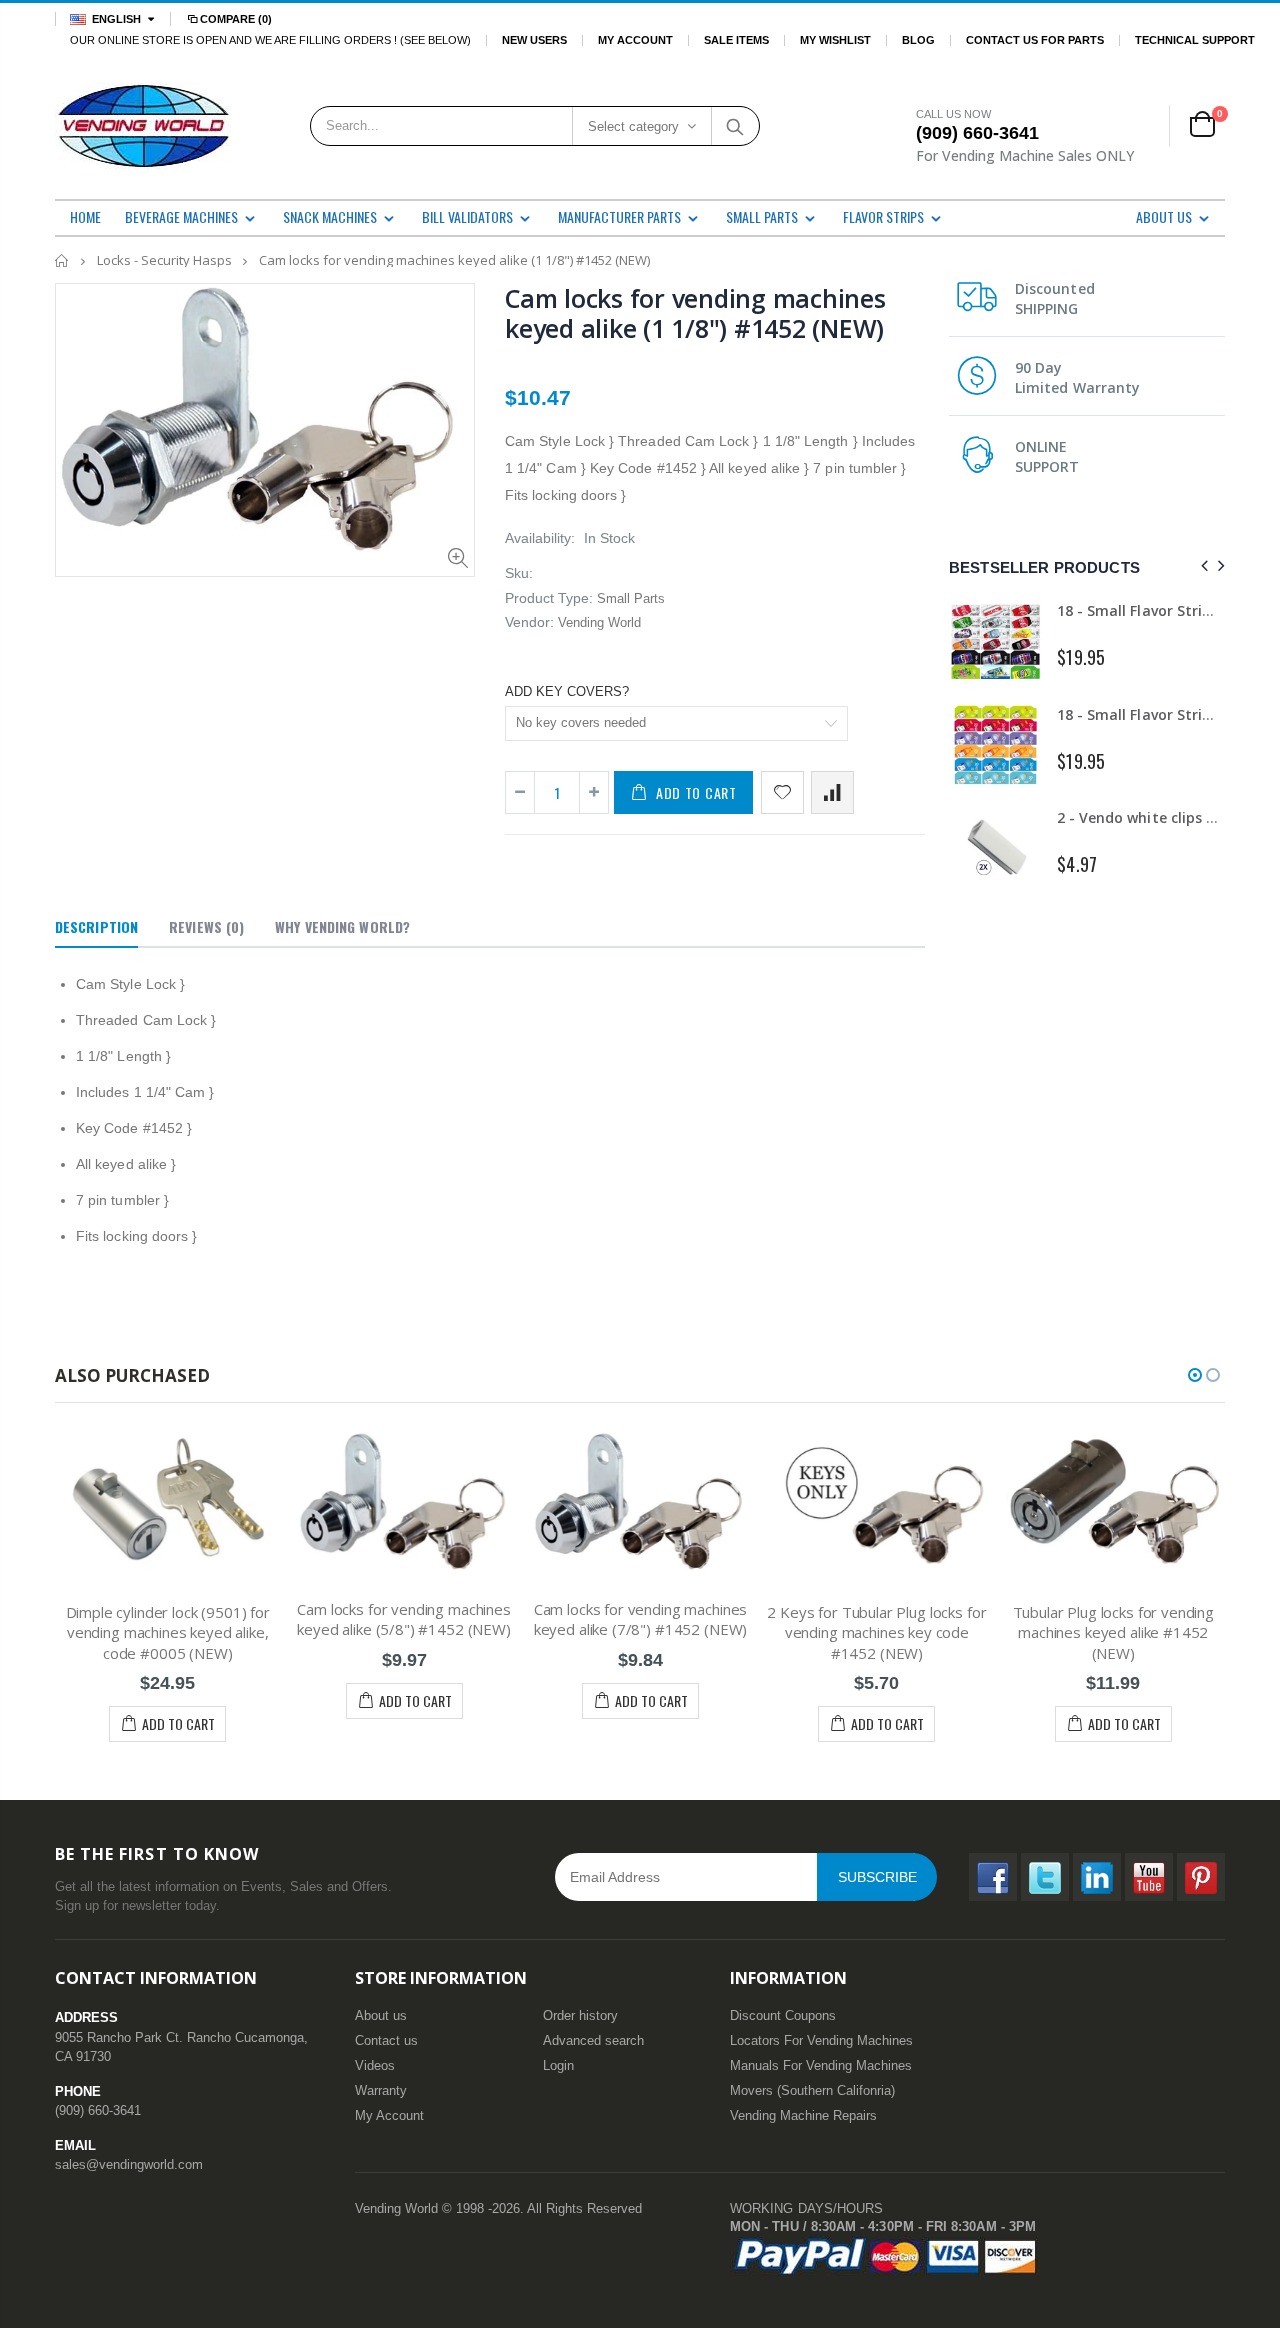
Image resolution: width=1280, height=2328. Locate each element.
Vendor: (529, 622)
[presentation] (1201, 566)
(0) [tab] (206, 926)
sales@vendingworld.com (129, 2164)
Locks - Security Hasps (164, 260)
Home (62, 260)
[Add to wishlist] (782, 792)
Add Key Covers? (567, 691)
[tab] (96, 928)
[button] (1195, 1375)
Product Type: (549, 598)
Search (734, 126)
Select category (633, 126)
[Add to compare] (832, 792)
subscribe (877, 1877)
